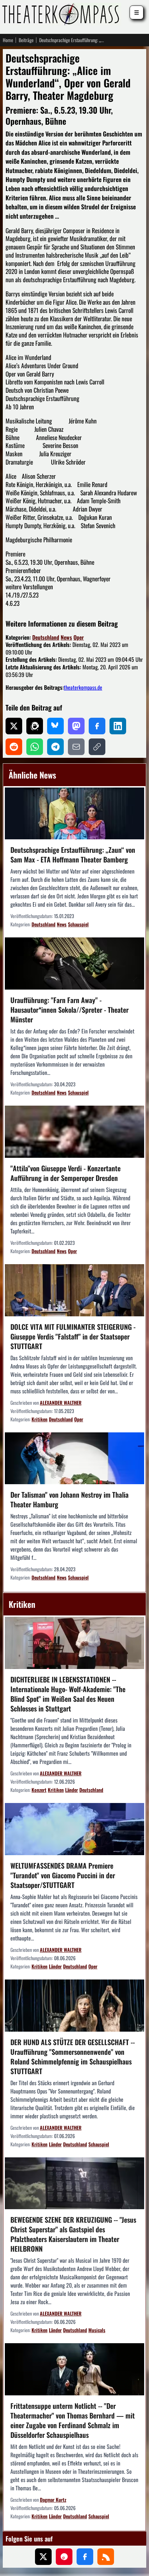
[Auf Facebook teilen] (97, 726)
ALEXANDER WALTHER (61, 1403)
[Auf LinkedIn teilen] (118, 726)
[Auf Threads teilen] (35, 726)
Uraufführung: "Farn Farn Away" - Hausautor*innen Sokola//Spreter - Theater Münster (69, 1010)
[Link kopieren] (97, 747)
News (66, 637)
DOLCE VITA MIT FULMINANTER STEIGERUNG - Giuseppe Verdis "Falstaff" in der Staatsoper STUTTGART (73, 1336)
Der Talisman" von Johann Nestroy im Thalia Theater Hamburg (69, 1499)
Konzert (39, 1790)
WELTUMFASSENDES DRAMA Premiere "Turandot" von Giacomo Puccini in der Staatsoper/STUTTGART (63, 1875)
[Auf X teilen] (14, 726)
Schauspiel (78, 924)
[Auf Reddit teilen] (14, 747)
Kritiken (40, 1419)
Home (8, 40)
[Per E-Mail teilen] (76, 747)
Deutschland (46, 637)
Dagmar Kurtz (53, 2499)
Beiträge (26, 40)
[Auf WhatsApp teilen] (35, 747)
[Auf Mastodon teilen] (76, 726)
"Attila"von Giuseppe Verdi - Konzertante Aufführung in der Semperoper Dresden (65, 1173)
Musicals (97, 2330)
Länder (72, 1790)
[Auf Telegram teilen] (55, 747)
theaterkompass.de (83, 687)
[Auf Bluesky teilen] (55, 726)
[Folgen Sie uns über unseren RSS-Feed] (106, 2557)
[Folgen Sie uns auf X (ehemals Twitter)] (43, 2557)
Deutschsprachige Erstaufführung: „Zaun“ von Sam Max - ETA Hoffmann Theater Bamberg (73, 855)
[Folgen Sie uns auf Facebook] (85, 2557)
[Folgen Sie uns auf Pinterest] (64, 2557)
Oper (79, 637)
